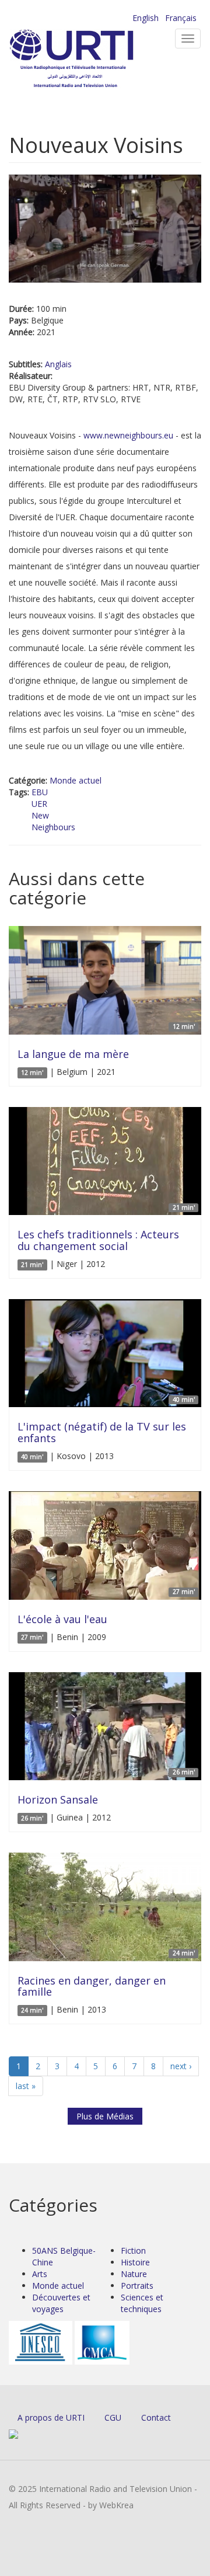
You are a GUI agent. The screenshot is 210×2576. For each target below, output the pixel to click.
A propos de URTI (51, 2417)
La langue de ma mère (73, 1054)
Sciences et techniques (142, 2303)
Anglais (58, 364)
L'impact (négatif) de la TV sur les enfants (102, 1432)
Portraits (137, 2286)
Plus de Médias (105, 2116)
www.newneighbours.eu (128, 435)
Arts (40, 2274)
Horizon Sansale (58, 1799)
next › (181, 2066)
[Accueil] (90, 59)
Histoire (135, 2262)
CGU (113, 2417)
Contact (156, 2417)
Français (181, 18)
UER (39, 804)
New (40, 815)
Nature (134, 2274)
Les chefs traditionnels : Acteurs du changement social (98, 1240)
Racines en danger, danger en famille (92, 1986)
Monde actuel (76, 780)
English (146, 18)
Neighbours (53, 827)
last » (26, 2086)
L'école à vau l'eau (62, 1619)
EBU (40, 792)
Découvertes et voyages (61, 2303)
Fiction (133, 2250)
